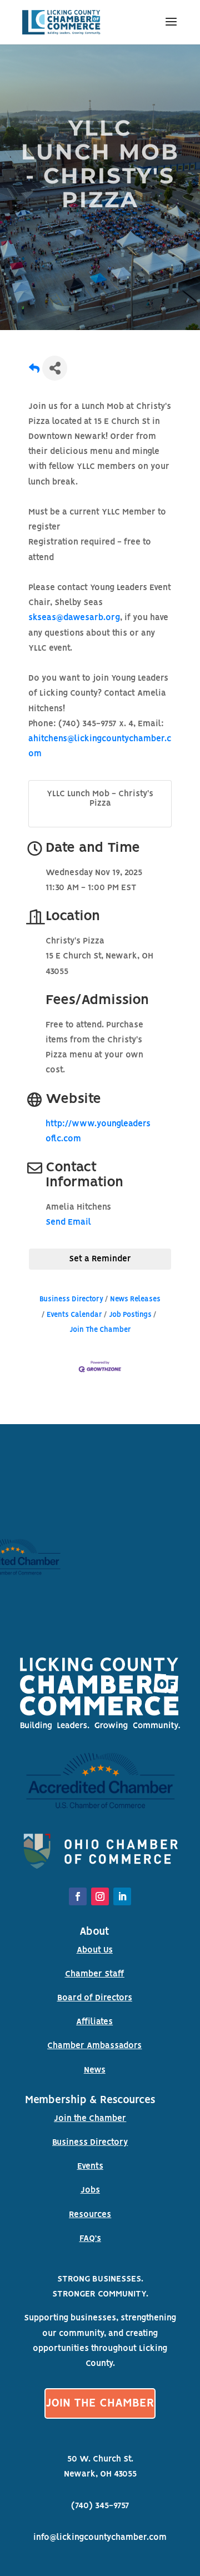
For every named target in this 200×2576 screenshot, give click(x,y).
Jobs (90, 2190)
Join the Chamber (90, 2119)
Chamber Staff (95, 1974)
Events (90, 2166)
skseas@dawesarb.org (74, 618)
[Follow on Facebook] (78, 1896)
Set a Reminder (100, 1259)
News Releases (135, 1299)
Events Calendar (74, 1315)
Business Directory (71, 1299)
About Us (95, 1950)
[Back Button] (34, 371)
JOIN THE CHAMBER (100, 2403)
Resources (90, 2215)
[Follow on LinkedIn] (122, 1896)
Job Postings (130, 1315)
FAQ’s (90, 2239)
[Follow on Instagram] (100, 1896)
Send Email (68, 1222)
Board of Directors (95, 1998)
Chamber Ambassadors (94, 2046)
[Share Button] (55, 368)
